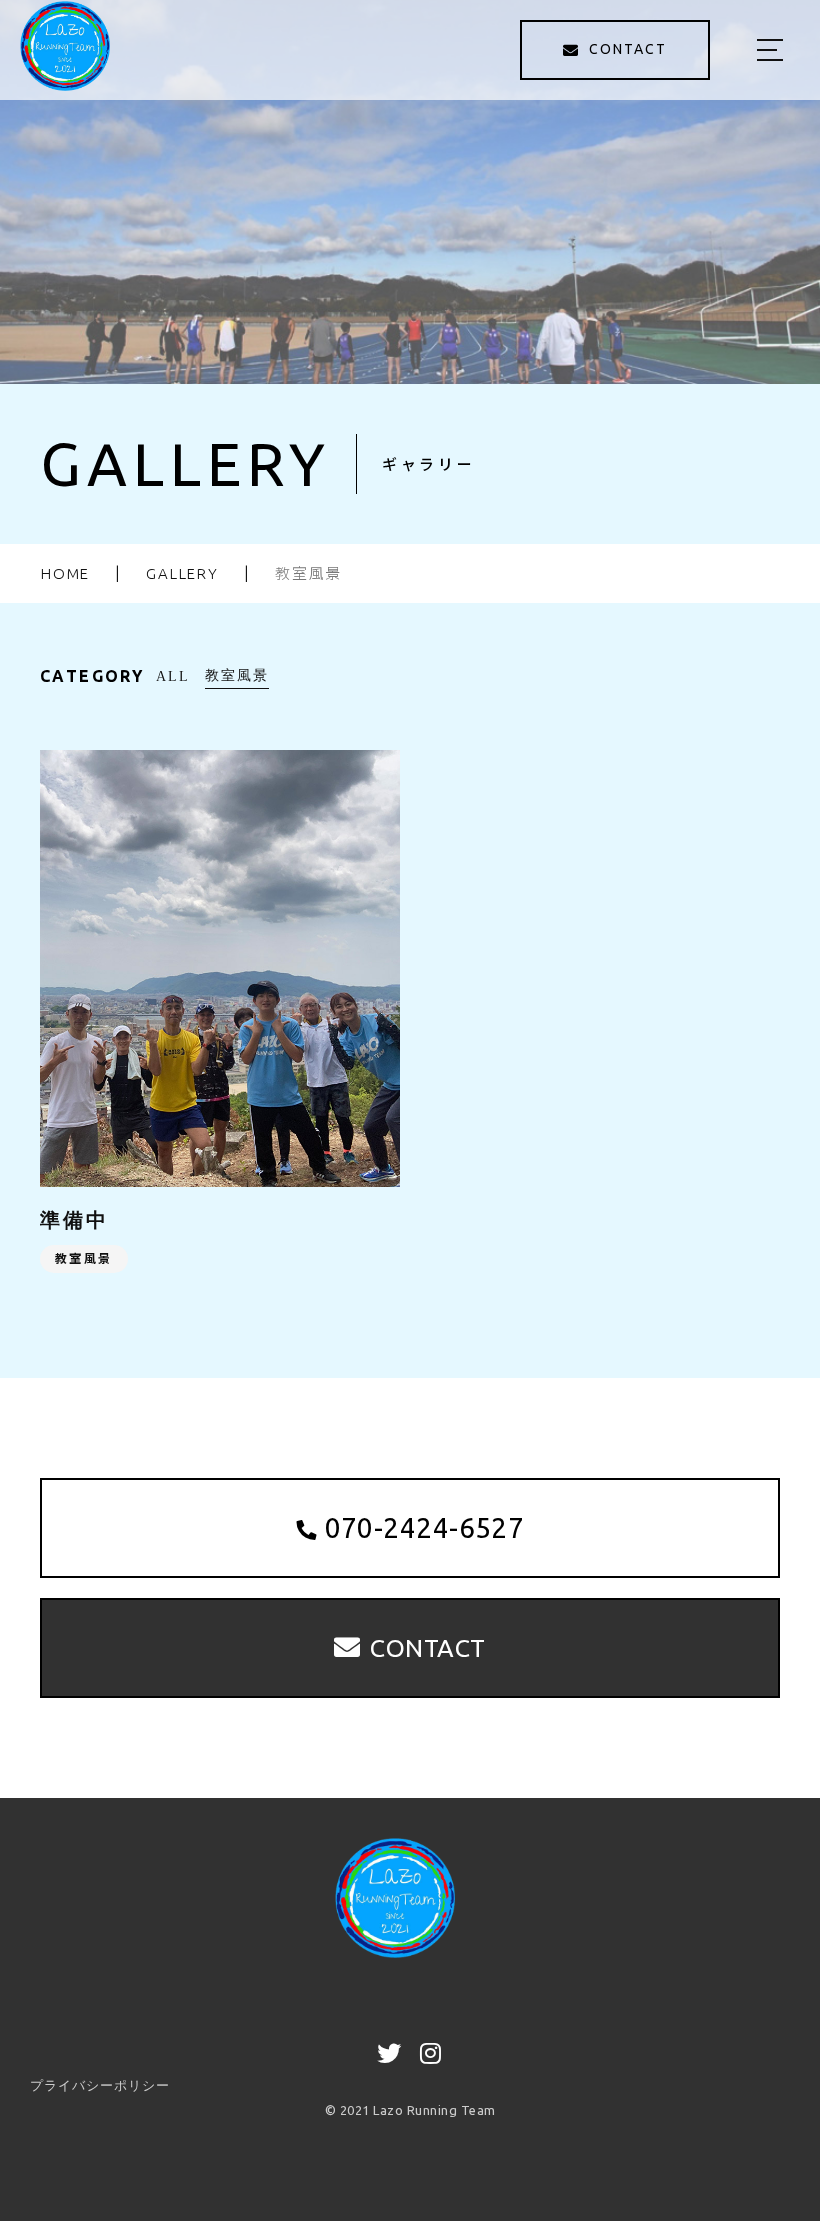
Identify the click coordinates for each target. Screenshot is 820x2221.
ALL (173, 676)
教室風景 (237, 675)
